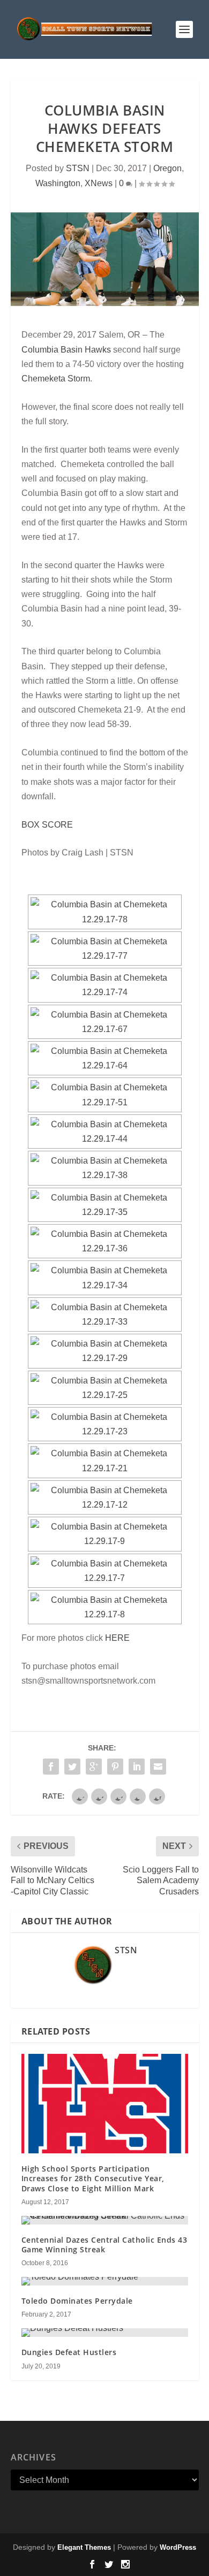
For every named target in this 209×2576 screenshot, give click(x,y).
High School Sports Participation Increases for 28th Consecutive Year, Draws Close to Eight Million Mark (93, 2178)
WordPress (178, 2547)
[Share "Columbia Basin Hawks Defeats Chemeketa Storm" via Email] (158, 1767)
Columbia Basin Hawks (66, 350)
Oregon (167, 168)
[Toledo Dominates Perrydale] (105, 2281)
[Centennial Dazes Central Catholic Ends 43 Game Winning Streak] (105, 2220)
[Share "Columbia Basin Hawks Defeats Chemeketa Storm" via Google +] (94, 1767)
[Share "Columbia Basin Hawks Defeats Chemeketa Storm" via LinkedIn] (137, 1767)
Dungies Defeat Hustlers (69, 2352)
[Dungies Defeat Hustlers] (105, 2333)
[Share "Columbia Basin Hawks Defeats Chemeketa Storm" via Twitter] (72, 1767)
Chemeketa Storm (56, 379)
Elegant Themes (84, 2547)
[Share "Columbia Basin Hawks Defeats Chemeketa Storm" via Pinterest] (115, 1767)
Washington (58, 183)
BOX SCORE (47, 825)
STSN (78, 168)
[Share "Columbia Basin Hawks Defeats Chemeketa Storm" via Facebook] (51, 1767)
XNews (99, 183)
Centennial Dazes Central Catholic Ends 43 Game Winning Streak (104, 2245)
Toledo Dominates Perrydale (77, 2301)
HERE (117, 1638)
